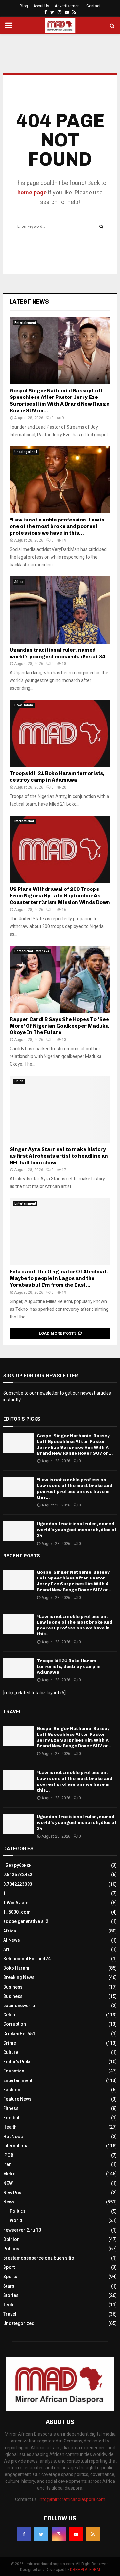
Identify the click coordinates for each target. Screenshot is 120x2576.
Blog (24, 6)
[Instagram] (59, 2534)
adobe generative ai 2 (26, 1921)
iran (7, 2164)
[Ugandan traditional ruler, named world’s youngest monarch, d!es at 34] (60, 610)
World (16, 2220)
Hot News (13, 2137)
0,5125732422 (18, 1875)
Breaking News (19, 1977)
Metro (9, 2174)
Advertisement (68, 6)
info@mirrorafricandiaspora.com (72, 2499)
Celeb (19, 1081)
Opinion (11, 2239)
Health (10, 2127)
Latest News (29, 302)
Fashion (12, 2090)
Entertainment (25, 323)
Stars (9, 2286)
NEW (8, 2183)
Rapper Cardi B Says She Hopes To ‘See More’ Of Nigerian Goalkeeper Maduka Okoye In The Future (59, 1026)
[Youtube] (76, 2534)
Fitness (11, 2108)
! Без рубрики (17, 1865)
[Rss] (93, 2534)
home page (32, 192)
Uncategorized (26, 452)
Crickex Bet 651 (19, 2034)
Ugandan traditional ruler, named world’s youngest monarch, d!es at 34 (57, 653)
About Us (41, 6)
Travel (10, 2314)
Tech (8, 2305)
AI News (12, 1940)
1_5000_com (17, 1912)
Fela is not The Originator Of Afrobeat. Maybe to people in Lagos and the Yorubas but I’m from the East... (59, 1278)
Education (14, 2071)
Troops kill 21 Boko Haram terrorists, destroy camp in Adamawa (57, 776)
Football (12, 2118)
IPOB (8, 2155)
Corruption (15, 2024)
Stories (11, 2295)
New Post (13, 2193)
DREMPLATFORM (85, 2570)
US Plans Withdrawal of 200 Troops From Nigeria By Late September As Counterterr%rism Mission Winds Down (60, 896)
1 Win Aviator (17, 1903)
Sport (9, 2267)
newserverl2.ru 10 (22, 2230)
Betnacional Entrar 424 (32, 951)
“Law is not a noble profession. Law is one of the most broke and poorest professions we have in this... (57, 526)
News (9, 2202)
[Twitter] (41, 2534)
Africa (19, 582)
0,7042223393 (18, 1884)
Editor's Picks (17, 2062)
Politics (18, 2211)
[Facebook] (24, 2534)
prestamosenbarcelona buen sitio (39, 2258)
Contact (93, 6)
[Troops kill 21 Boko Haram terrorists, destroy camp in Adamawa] (60, 733)
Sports (10, 2277)
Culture (11, 2052)
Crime (10, 2043)
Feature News (17, 2099)
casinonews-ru (19, 2006)
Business (13, 1987)
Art (6, 1949)
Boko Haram (24, 705)
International (24, 821)
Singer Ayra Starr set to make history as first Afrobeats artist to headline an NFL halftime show (59, 1156)
